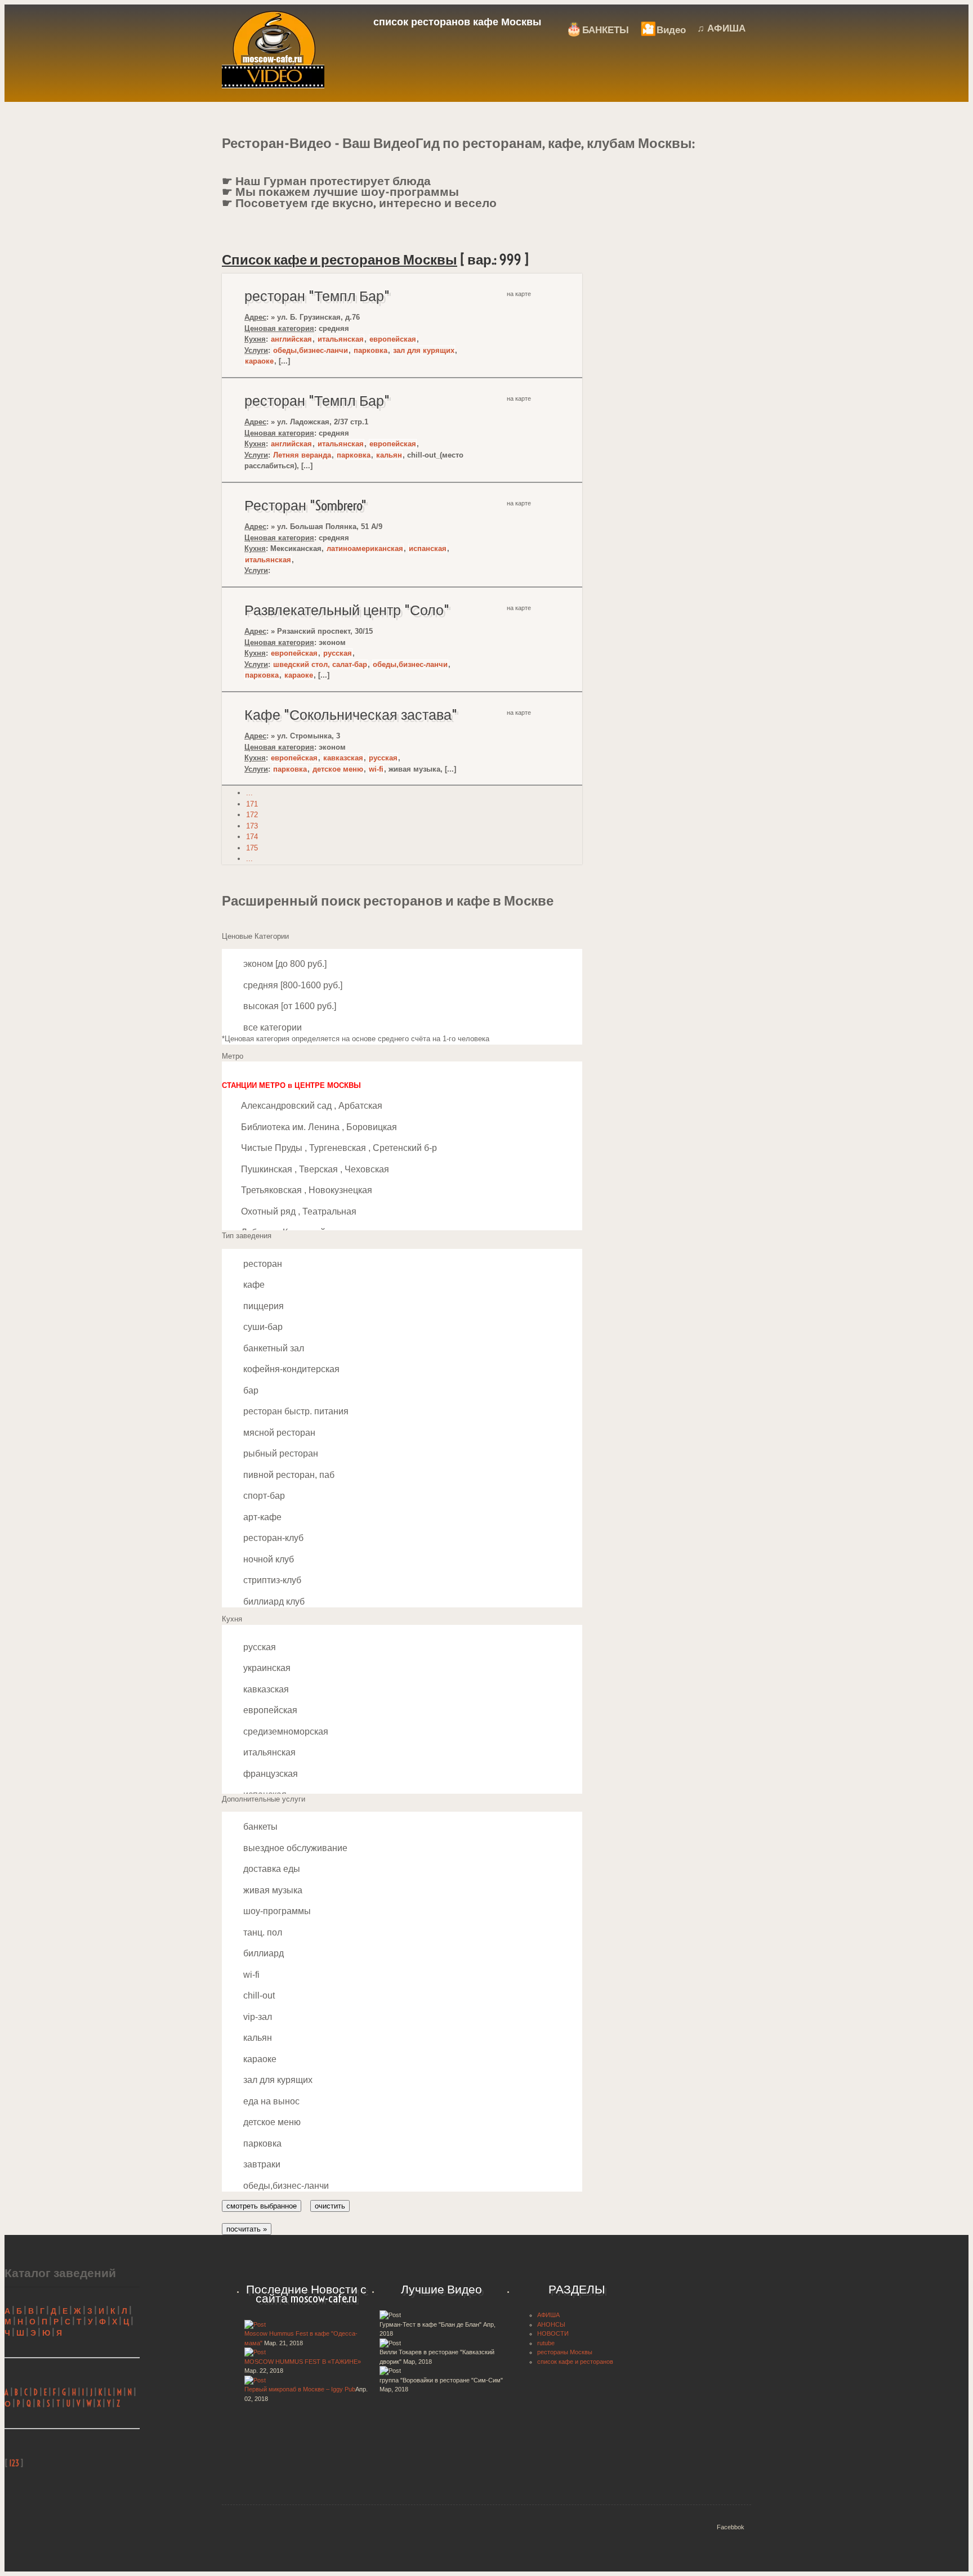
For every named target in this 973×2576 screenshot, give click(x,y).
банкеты (259, 1827)
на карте (519, 294)
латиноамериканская (365, 548)
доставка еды (271, 1869)
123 (14, 2463)
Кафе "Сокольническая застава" (351, 715)
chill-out (258, 1995)
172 (252, 815)
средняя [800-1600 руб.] (292, 985)
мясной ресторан (278, 1433)
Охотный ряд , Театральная (299, 1211)
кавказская (343, 758)
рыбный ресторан (280, 1453)
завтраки (261, 2164)
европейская (393, 339)
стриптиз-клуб (271, 1580)
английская (291, 339)
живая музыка (272, 1890)
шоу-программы (276, 1911)
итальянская (341, 339)
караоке (259, 361)
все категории (271, 1027)
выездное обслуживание (294, 1848)
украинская (266, 1668)
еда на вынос (270, 2101)
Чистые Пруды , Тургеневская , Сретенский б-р (339, 1148)
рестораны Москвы (565, 2352)
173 (252, 826)
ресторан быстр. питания (295, 1411)
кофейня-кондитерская (290, 1369)
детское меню (338, 769)
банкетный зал (273, 1348)
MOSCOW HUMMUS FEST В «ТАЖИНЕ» (303, 2362)
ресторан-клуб (272, 1538)
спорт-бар (263, 1496)
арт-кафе (261, 1517)
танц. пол (262, 1932)
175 (252, 848)
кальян (389, 455)
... (249, 793)
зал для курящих (424, 350)
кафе (253, 1285)
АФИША (548, 2315)
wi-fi (376, 769)
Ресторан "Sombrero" (305, 505)
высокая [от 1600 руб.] (289, 1006)
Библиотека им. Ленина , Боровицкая (319, 1127)
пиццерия (262, 1306)
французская (269, 1774)
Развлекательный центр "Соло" (347, 610)
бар (250, 1390)
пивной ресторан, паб (288, 1475)
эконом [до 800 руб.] (284, 964)
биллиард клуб (273, 1601)
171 (252, 804)
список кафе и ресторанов (575, 2362)
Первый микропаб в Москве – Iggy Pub (300, 2389)
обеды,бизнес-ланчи (311, 350)
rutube (546, 2343)
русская (338, 653)
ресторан (262, 1264)
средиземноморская (285, 1731)
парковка (371, 350)
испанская (428, 548)
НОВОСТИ (553, 2333)
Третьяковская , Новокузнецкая (307, 1190)
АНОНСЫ (551, 2324)
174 (252, 837)
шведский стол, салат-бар (320, 664)
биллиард (262, 1953)
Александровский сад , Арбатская (312, 1106)
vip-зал (256, 2017)
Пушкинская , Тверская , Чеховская (315, 1169)
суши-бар (262, 1327)
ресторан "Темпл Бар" (317, 296)
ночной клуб (267, 1559)
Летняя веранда (302, 455)
